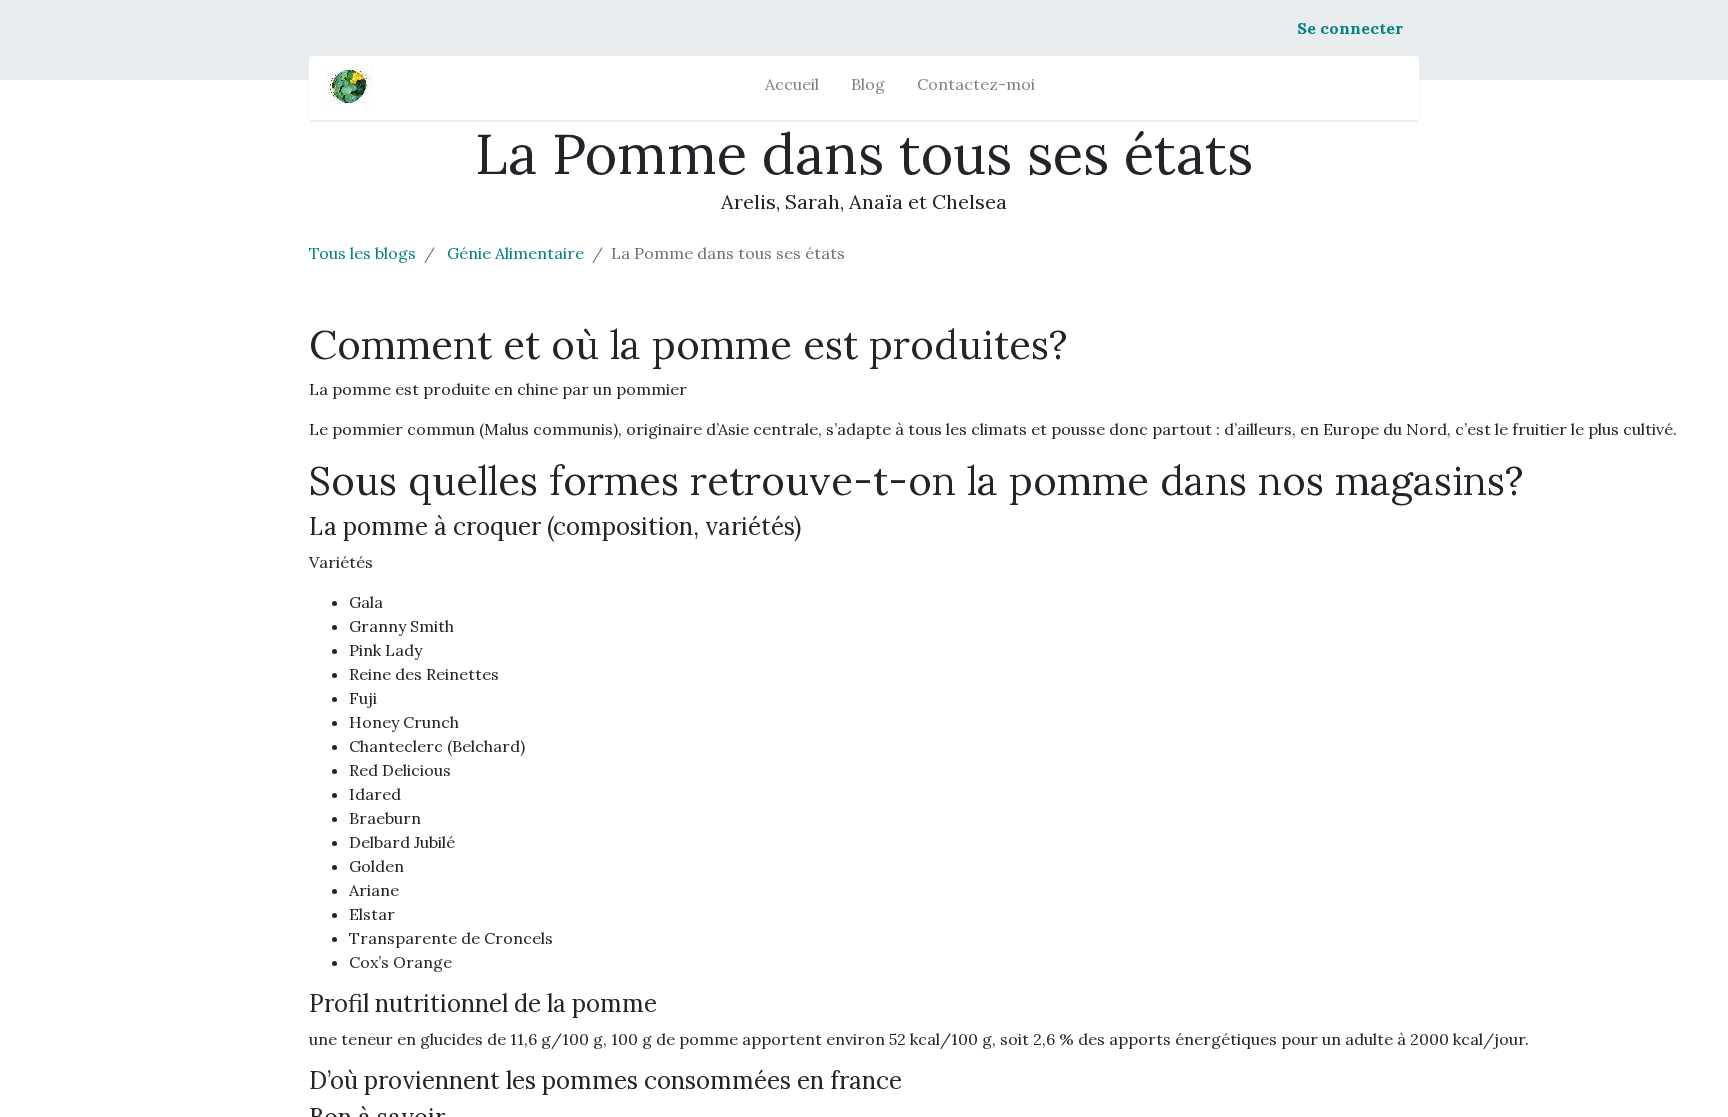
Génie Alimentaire (515, 253)
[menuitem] (792, 88)
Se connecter (1350, 28)
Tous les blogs (362, 253)
